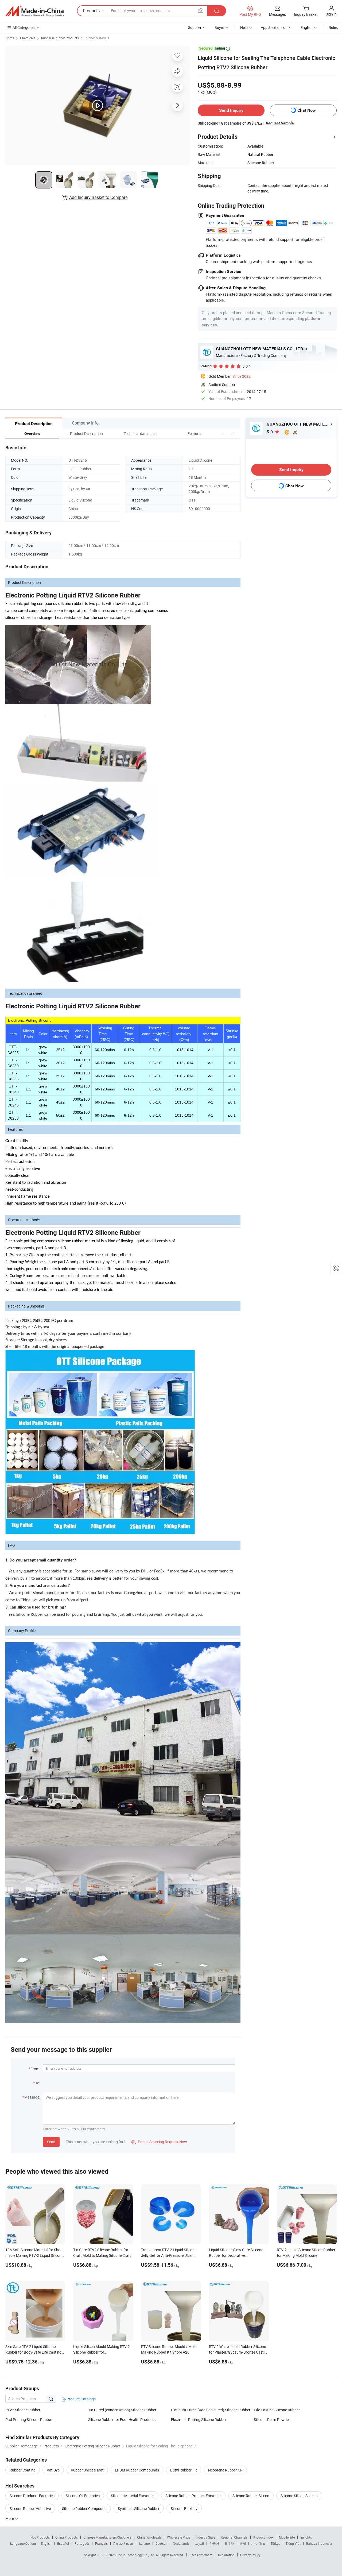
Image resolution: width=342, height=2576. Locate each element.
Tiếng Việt (293, 2543)
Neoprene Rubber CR (225, 2470)
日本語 (230, 2543)
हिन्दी (243, 2543)
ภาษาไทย (258, 2543)
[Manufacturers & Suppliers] (34, 11)
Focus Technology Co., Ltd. (136, 2555)
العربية (199, 2543)
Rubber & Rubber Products (60, 38)
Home (10, 38)
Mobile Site (287, 2537)
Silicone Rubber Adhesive (30, 2508)
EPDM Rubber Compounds (137, 2470)
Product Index (263, 2537)
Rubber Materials (97, 38)
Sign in (331, 14)
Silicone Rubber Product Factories (193, 2496)
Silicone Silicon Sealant (299, 2496)
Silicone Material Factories (133, 2496)
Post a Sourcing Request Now (159, 2142)
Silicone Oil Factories (83, 2496)
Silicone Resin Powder (272, 2419)
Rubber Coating (23, 2470)
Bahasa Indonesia (319, 2543)
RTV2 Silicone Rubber (23, 2410)
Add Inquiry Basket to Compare (98, 197)
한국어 (214, 2543)
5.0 (270, 432)
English (46, 2543)
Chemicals (28, 38)
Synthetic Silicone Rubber (139, 2508)
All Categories (24, 27)
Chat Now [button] (307, 110)
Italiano (144, 2543)
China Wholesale (149, 2537)
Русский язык (123, 2543)
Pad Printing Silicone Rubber (29, 2419)
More (10, 2518)
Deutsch (161, 2543)
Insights (306, 2537)
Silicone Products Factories (32, 2496)
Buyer (219, 27)
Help (244, 27)
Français (101, 2543)
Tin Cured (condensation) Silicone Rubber (122, 2410)
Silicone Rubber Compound (84, 2508)
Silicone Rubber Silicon (251, 2496)
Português (82, 2543)
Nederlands (181, 2543)
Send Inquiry (231, 110)
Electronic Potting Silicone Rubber (199, 2419)
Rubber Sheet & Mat (87, 2470)
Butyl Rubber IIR (184, 2470)
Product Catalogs (81, 2399)
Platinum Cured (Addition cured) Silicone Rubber (211, 2410)
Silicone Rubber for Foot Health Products (122, 2419)
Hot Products (40, 2537)
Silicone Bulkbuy (184, 2508)
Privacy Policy (250, 2555)
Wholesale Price (178, 2537)
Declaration (226, 2555)
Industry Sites (205, 2537)
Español (63, 2543)
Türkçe (275, 2543)
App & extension (274, 27)
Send (51, 2142)
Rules (333, 27)
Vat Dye (53, 2470)
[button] (223, 433)
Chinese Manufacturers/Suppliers (107, 2537)
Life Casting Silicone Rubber (277, 2410)
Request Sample (280, 123)
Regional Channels (234, 2537)
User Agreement (201, 2555)
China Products (67, 2537)
